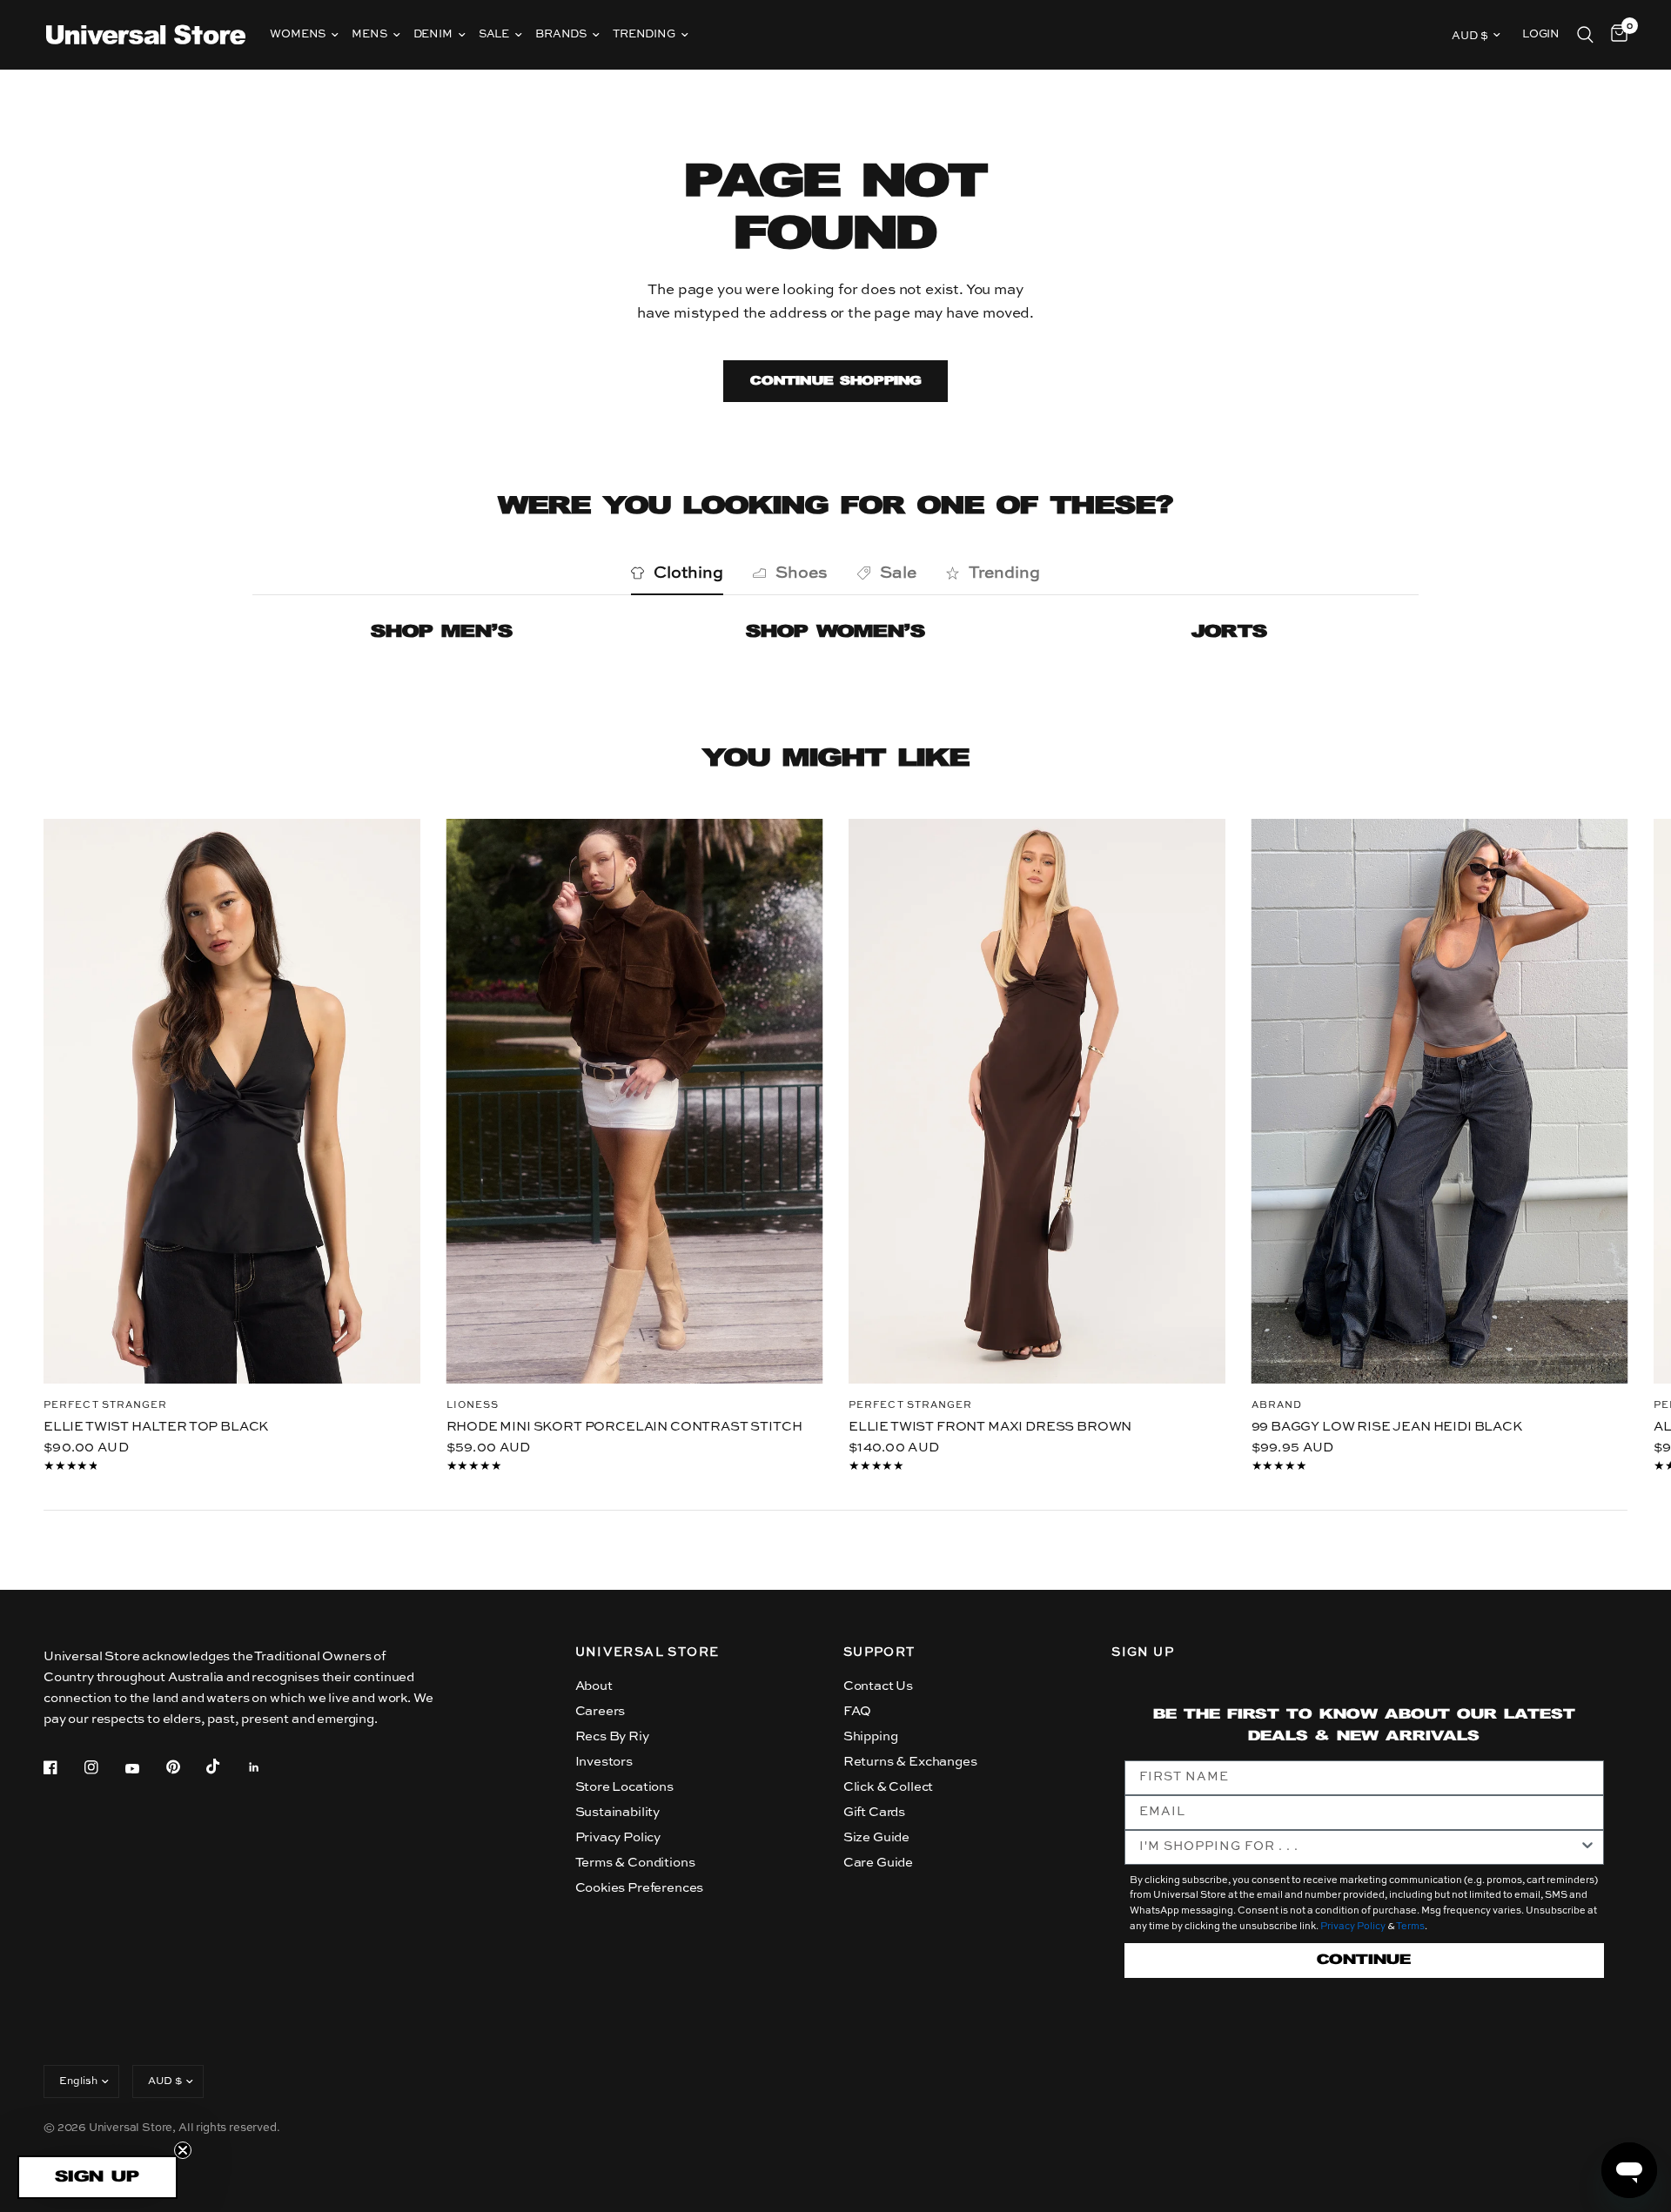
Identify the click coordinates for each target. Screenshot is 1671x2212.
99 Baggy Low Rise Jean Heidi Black (1387, 1426)
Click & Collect (888, 1787)
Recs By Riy (612, 1736)
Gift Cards (874, 1812)
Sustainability (618, 1812)
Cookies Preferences (640, 1888)
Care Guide (878, 1863)
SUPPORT (879, 1652)
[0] (1615, 35)
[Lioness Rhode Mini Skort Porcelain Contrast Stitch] (635, 1101)
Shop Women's (835, 632)
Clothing (688, 573)
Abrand (1277, 1405)
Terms (1410, 1927)
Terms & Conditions (635, 1863)
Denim (433, 34)
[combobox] (1359, 1847)
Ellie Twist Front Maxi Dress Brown (990, 1426)
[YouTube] (144, 1769)
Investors (604, 1762)
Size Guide (876, 1837)
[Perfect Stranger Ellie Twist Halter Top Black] (232, 1101)
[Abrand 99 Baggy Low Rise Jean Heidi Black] (1440, 1101)
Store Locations (624, 1787)
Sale (494, 34)
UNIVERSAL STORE (648, 1652)
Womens (298, 34)
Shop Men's (442, 632)
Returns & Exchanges (910, 1762)
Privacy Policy (618, 1837)
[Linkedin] (266, 1767)
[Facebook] (63, 1767)
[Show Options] (1587, 1847)
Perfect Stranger (106, 1405)
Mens (369, 34)
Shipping (871, 1736)
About (594, 1686)
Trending (644, 34)
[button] (97, 2177)
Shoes (802, 573)
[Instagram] (104, 1767)
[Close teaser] (183, 2150)
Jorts (1229, 632)
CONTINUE (1364, 1960)
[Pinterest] (185, 1766)
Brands (561, 34)
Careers (601, 1711)
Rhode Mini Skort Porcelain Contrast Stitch (624, 1426)
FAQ (858, 1711)
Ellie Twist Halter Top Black (156, 1426)
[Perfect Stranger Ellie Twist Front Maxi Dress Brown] (1037, 1101)
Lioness (473, 1405)
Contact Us (878, 1686)
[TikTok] (225, 1766)
